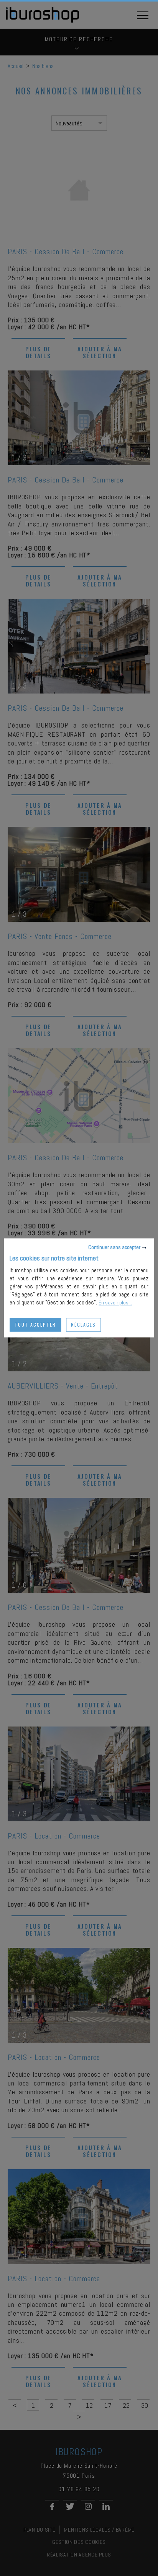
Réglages (83, 1325)
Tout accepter (35, 1325)
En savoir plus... (115, 1303)
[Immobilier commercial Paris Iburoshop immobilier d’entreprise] (42, 21)
